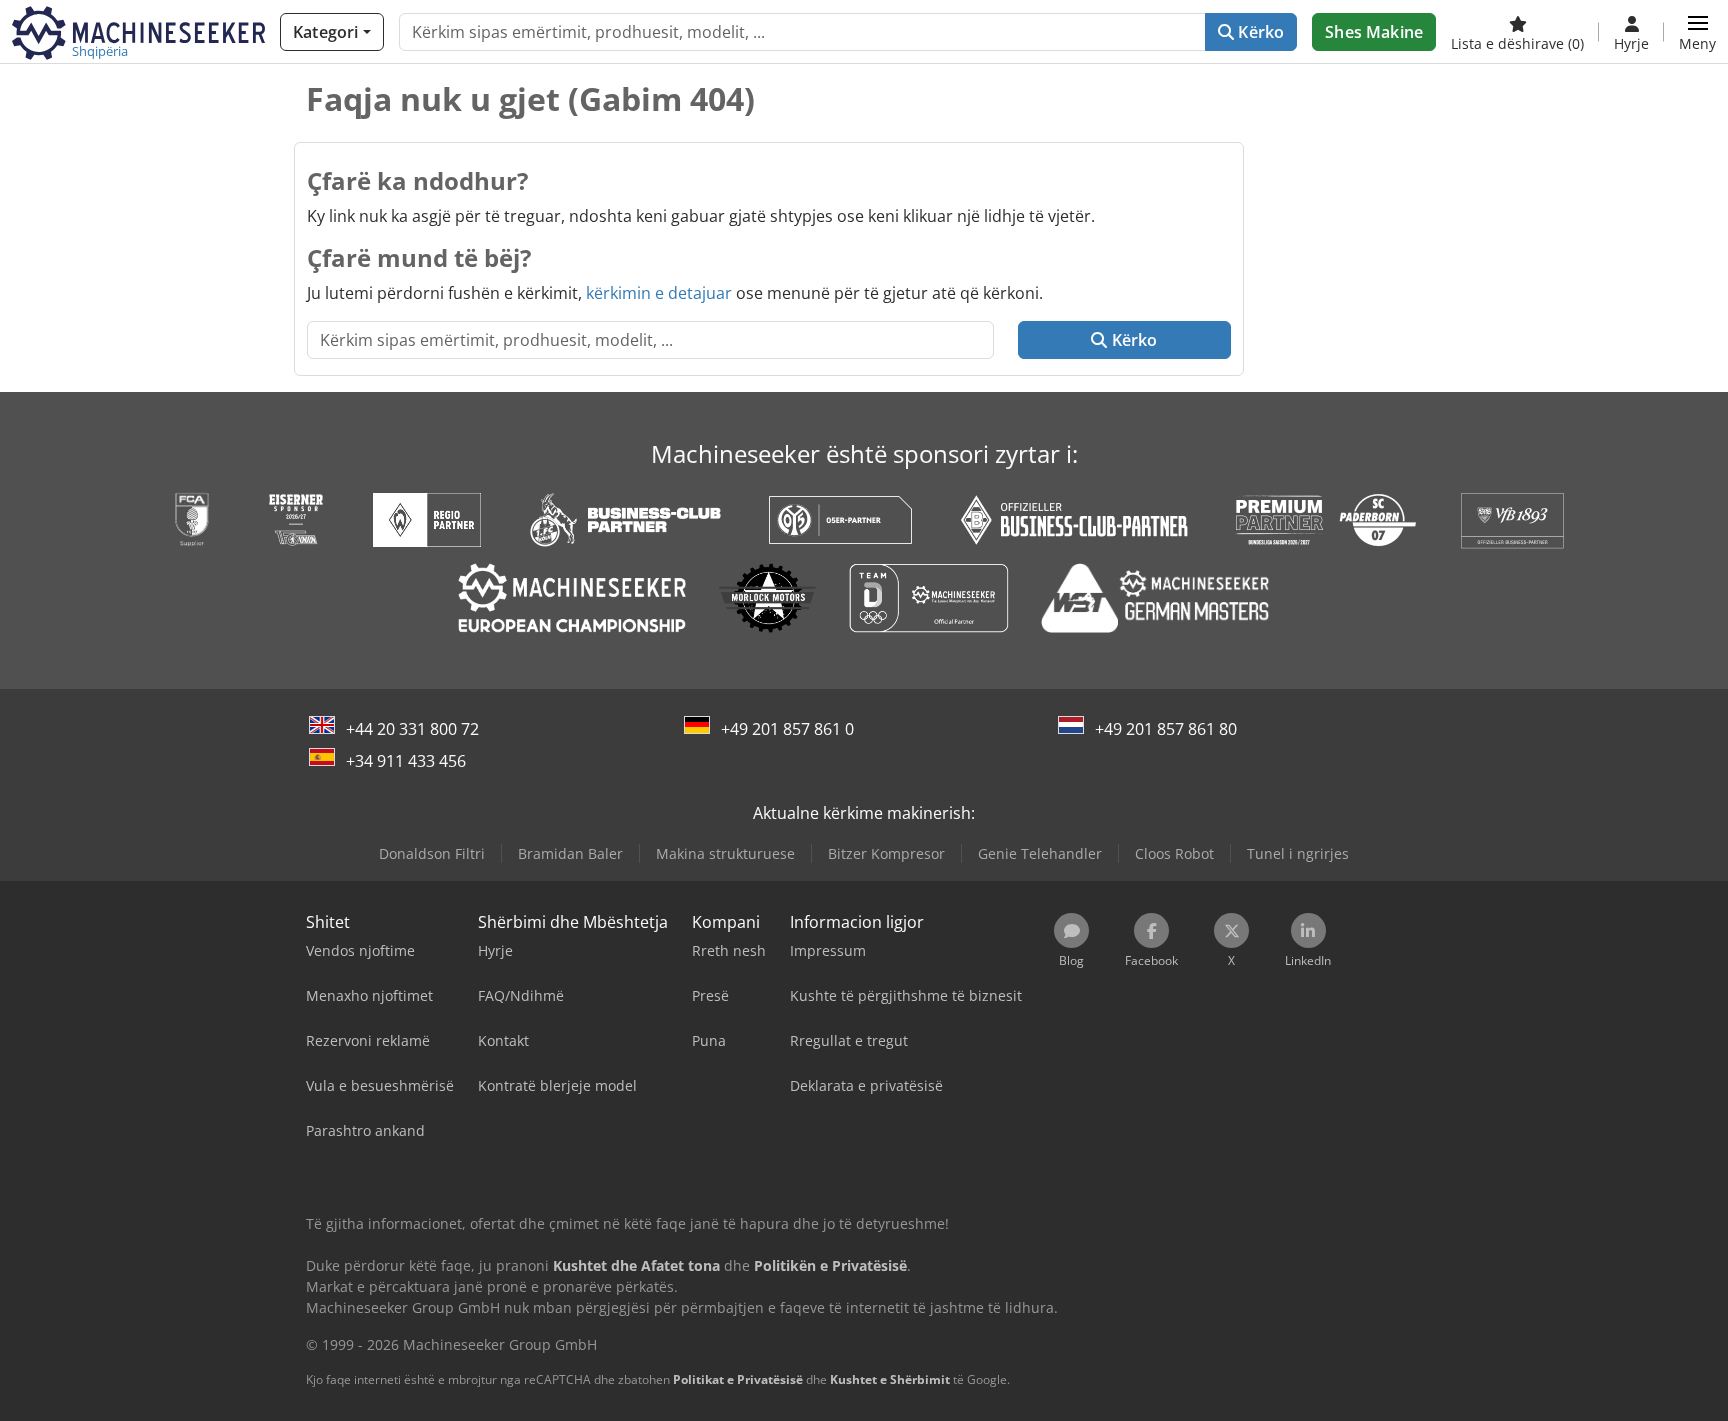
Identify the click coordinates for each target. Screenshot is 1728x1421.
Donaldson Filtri (432, 853)
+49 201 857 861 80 (1166, 729)
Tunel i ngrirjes (1298, 853)
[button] (1697, 32)
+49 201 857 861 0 (787, 729)
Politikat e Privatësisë (738, 1379)
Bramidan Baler (570, 853)
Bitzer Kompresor (886, 853)
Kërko (1259, 32)
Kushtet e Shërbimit (890, 1379)
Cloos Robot (1174, 853)
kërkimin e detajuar (659, 293)
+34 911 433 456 (406, 761)
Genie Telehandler (1040, 853)
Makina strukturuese (725, 853)
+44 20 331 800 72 (412, 729)
